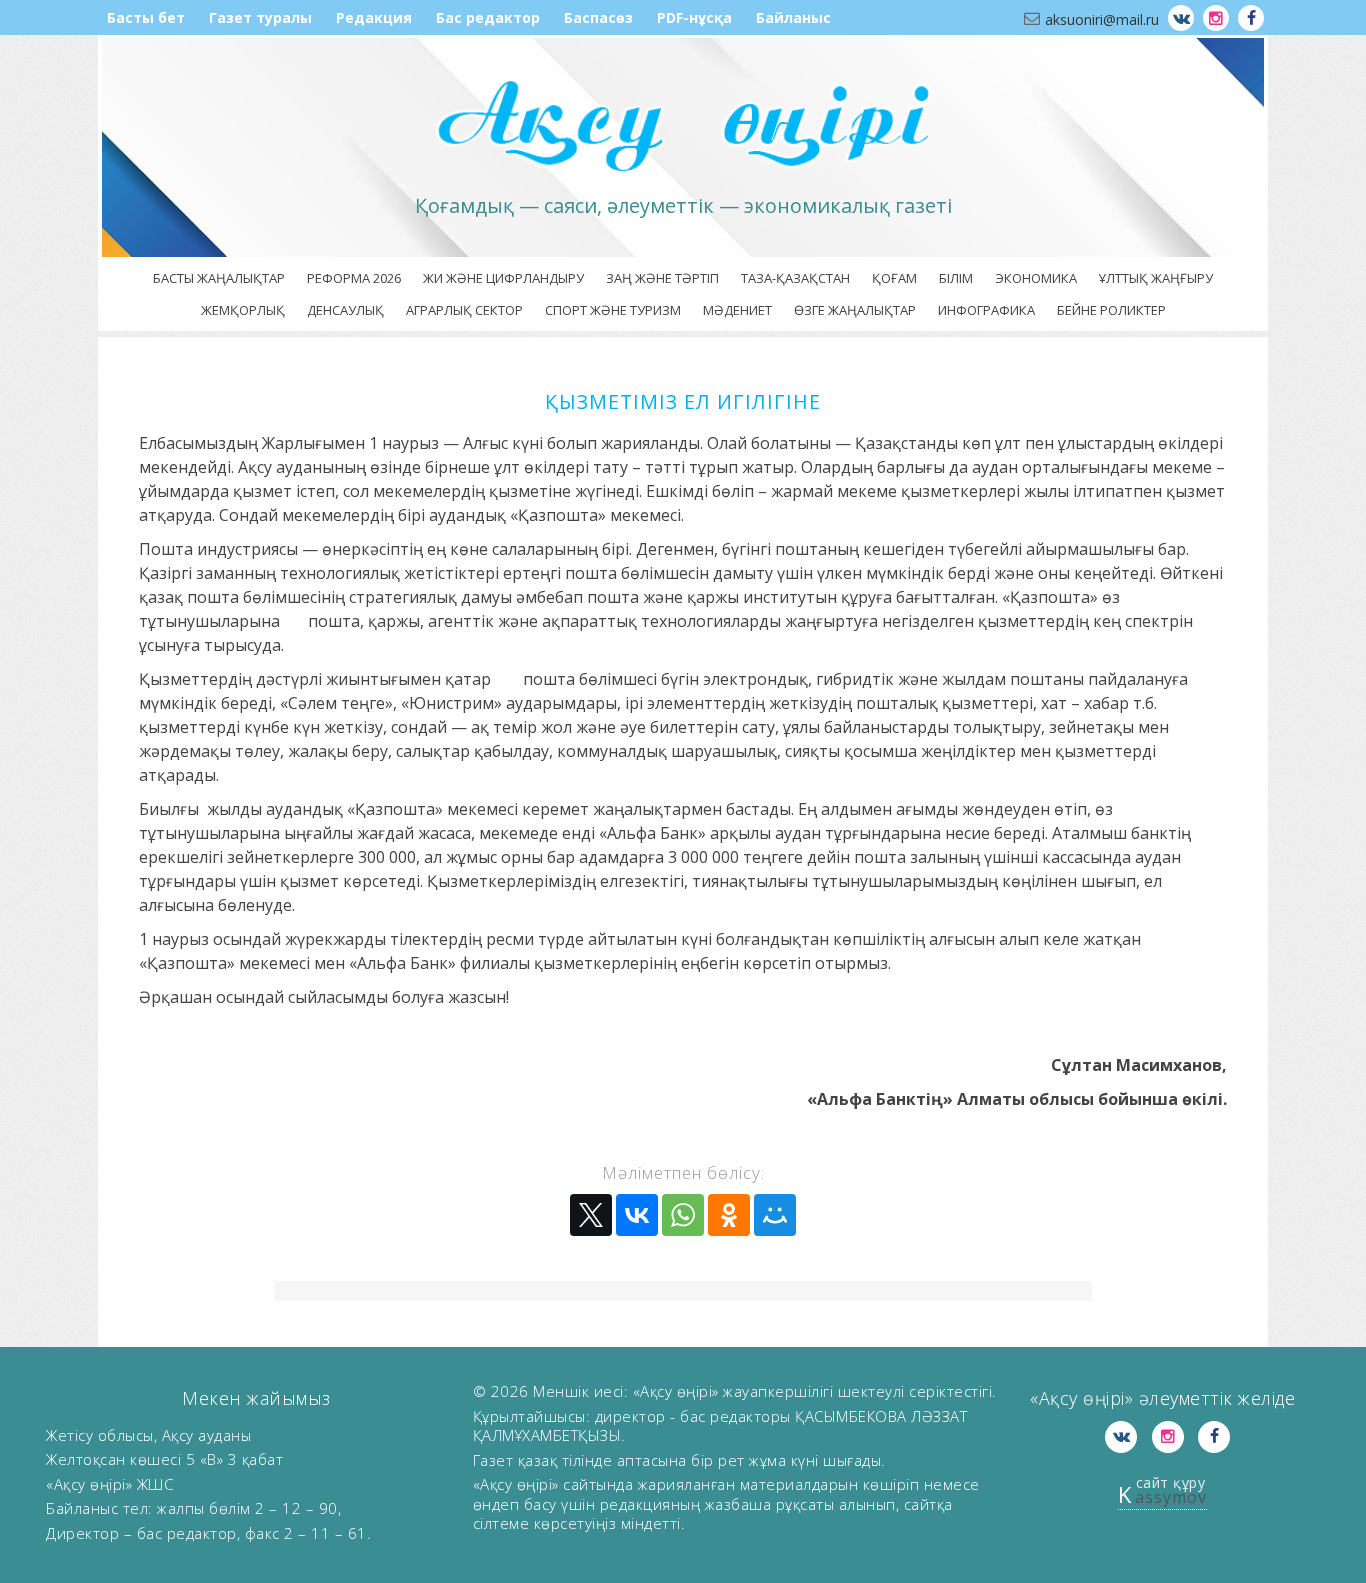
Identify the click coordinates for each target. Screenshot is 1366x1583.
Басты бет (146, 17)
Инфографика (986, 310)
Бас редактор (488, 17)
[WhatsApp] (683, 1215)
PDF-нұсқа (694, 17)
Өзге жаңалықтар (855, 310)
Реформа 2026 (354, 278)
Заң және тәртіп (662, 278)
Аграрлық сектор (464, 310)
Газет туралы (260, 17)
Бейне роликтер (1111, 310)
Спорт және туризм (613, 310)
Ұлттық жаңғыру (1156, 278)
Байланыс (793, 17)
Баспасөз (598, 17)
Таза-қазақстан (795, 278)
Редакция (374, 17)
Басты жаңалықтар (219, 278)
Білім (956, 278)
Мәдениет (737, 310)
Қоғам (894, 278)
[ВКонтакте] (637, 1215)
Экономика (1036, 278)
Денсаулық (345, 310)
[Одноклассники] (729, 1215)
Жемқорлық (243, 310)
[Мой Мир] (775, 1215)
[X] (591, 1215)
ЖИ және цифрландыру (503, 278)
